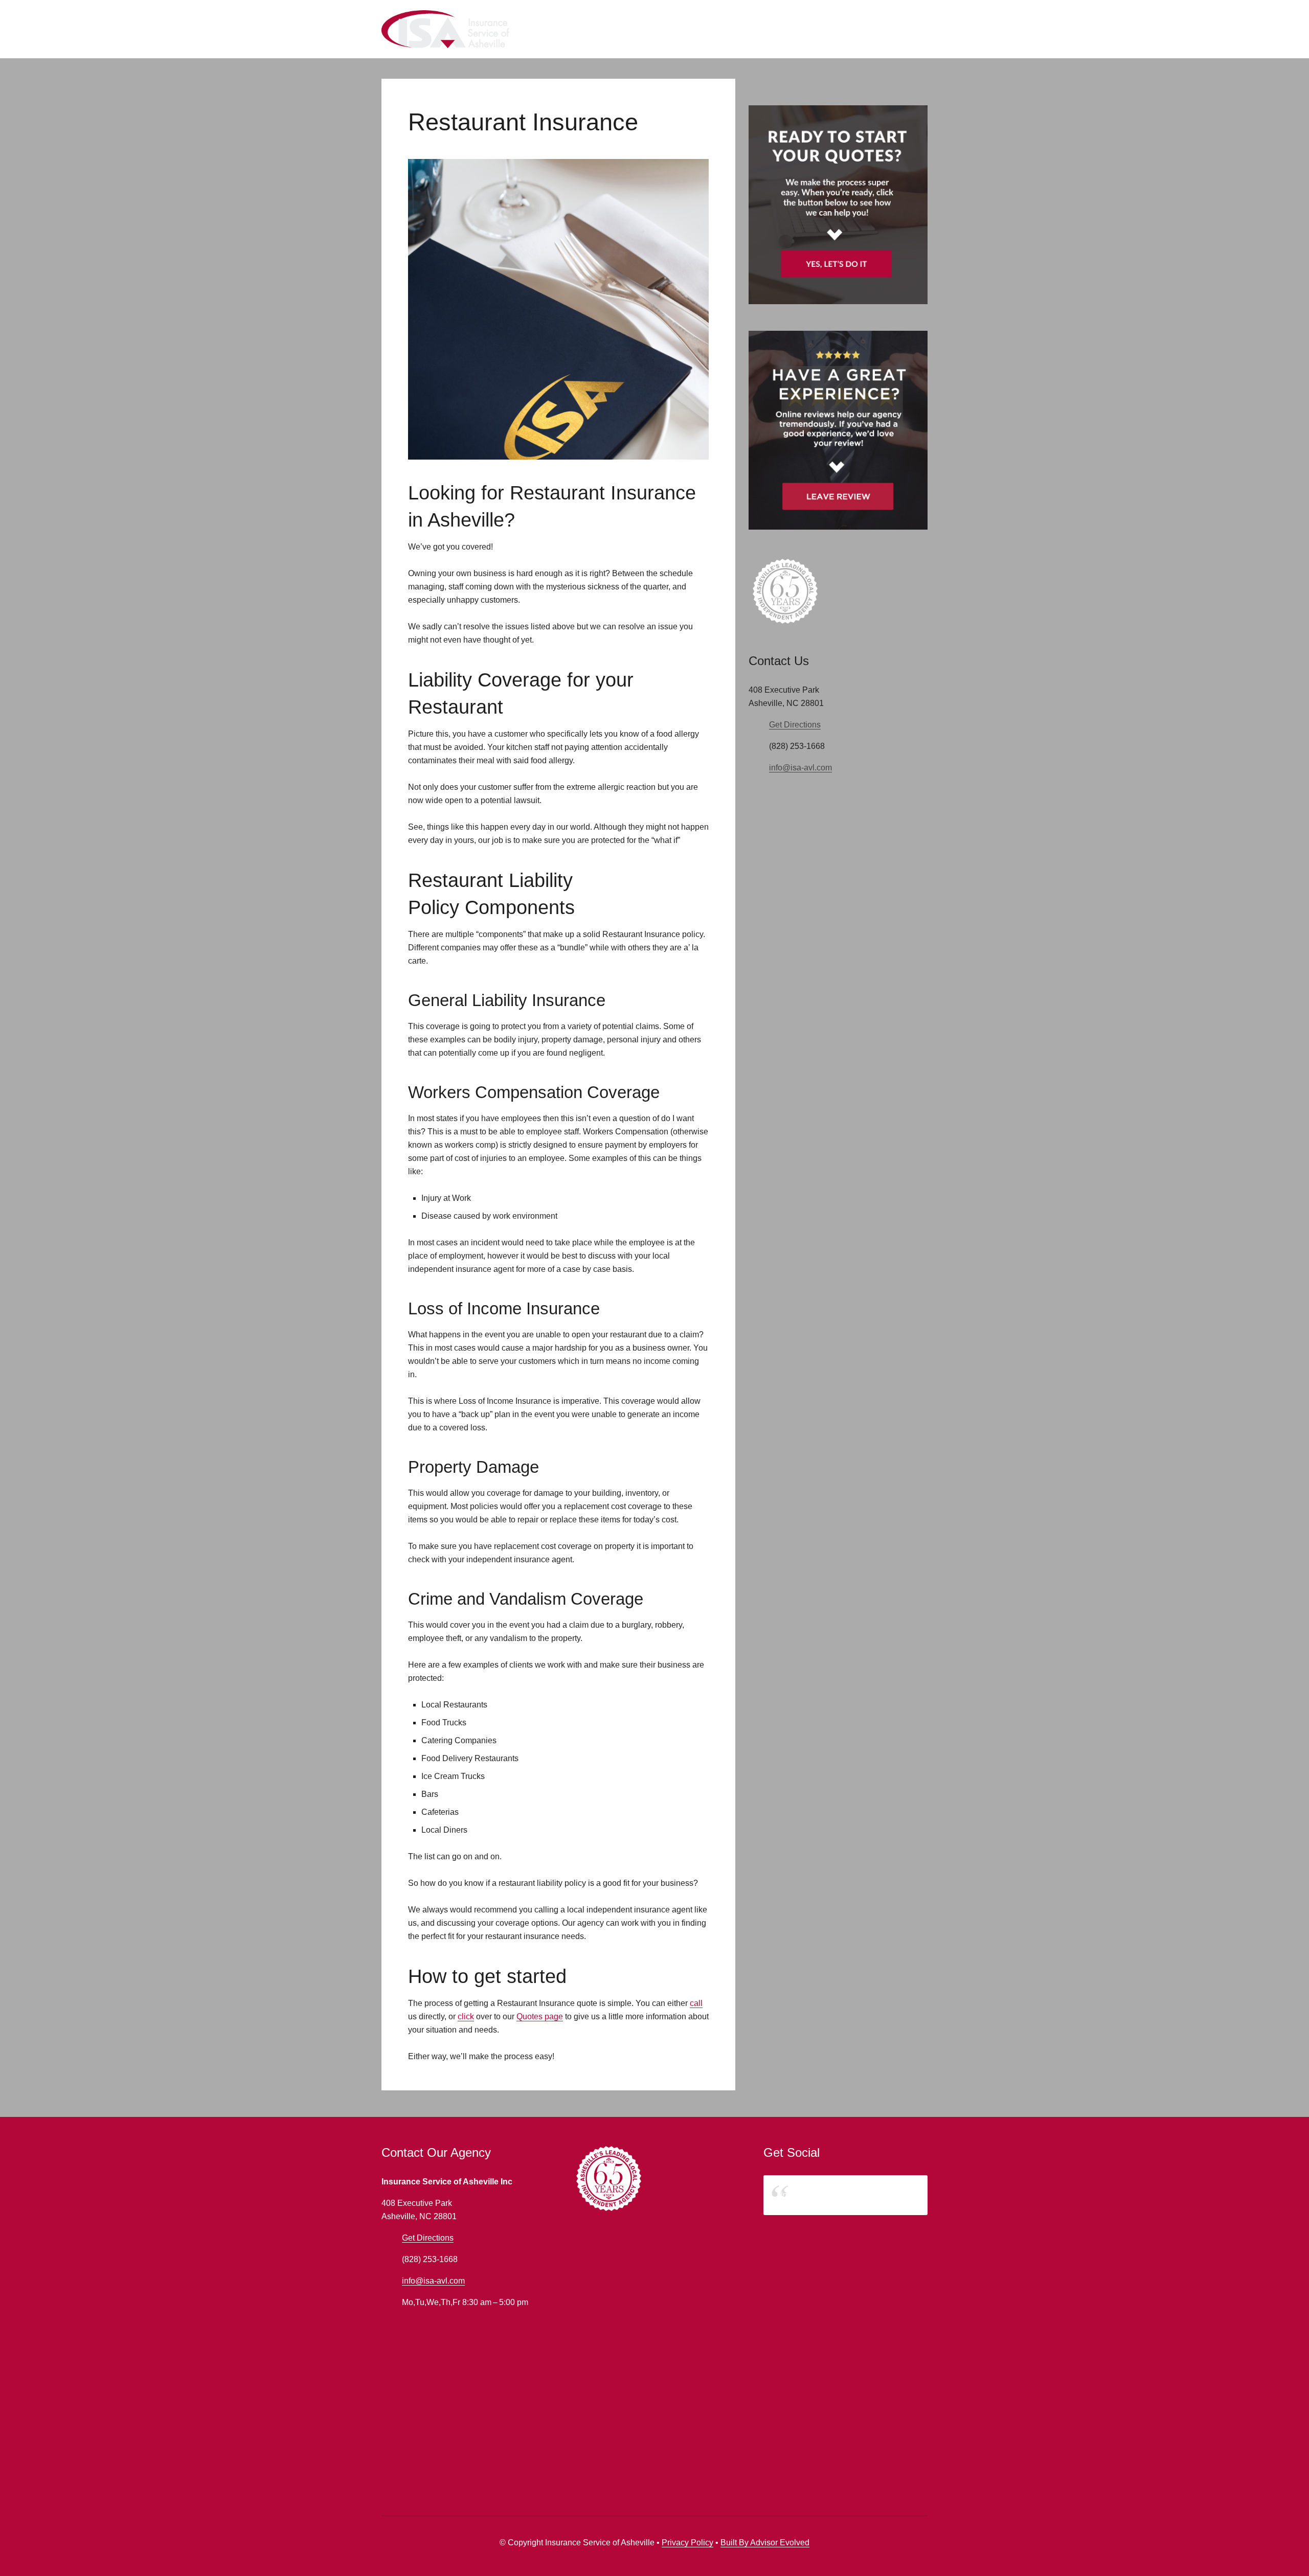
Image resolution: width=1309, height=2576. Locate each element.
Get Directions (795, 725)
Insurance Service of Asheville (835, 2195)
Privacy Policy (687, 2543)
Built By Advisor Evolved (765, 2543)
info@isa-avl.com (800, 768)
